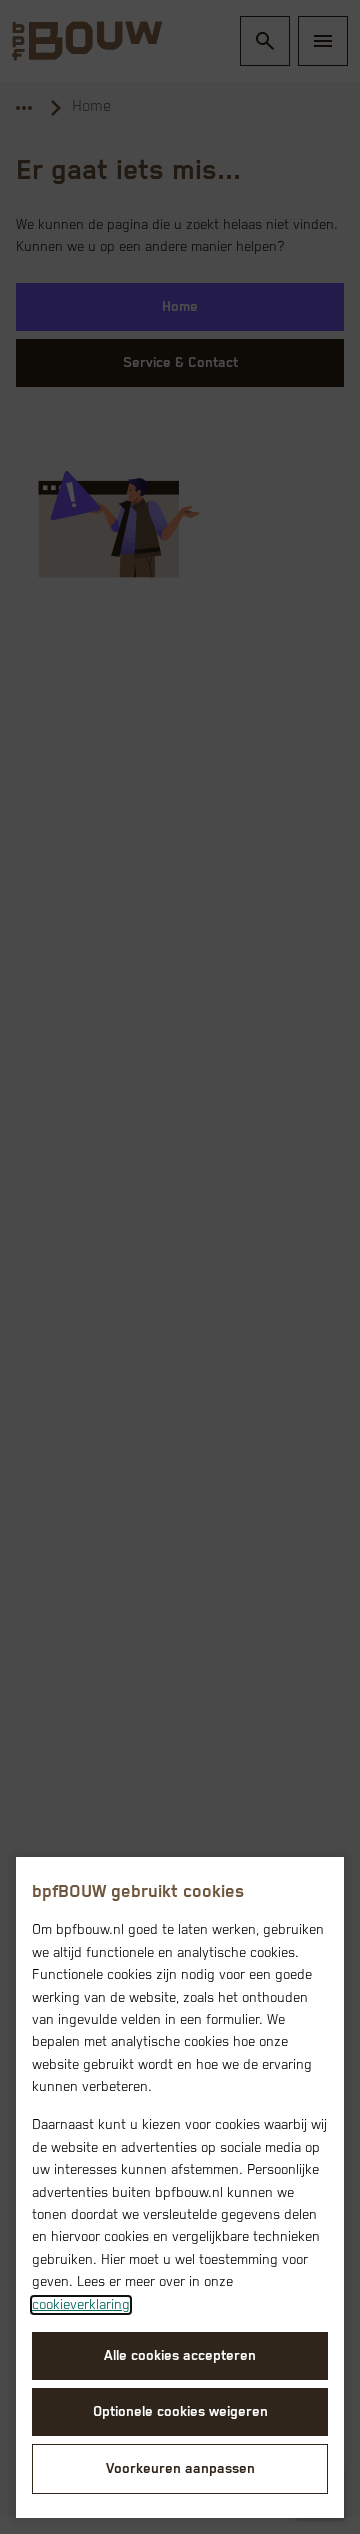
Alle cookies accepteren (180, 2356)
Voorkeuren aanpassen (180, 2469)
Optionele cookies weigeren (180, 2412)
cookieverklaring (81, 2305)
